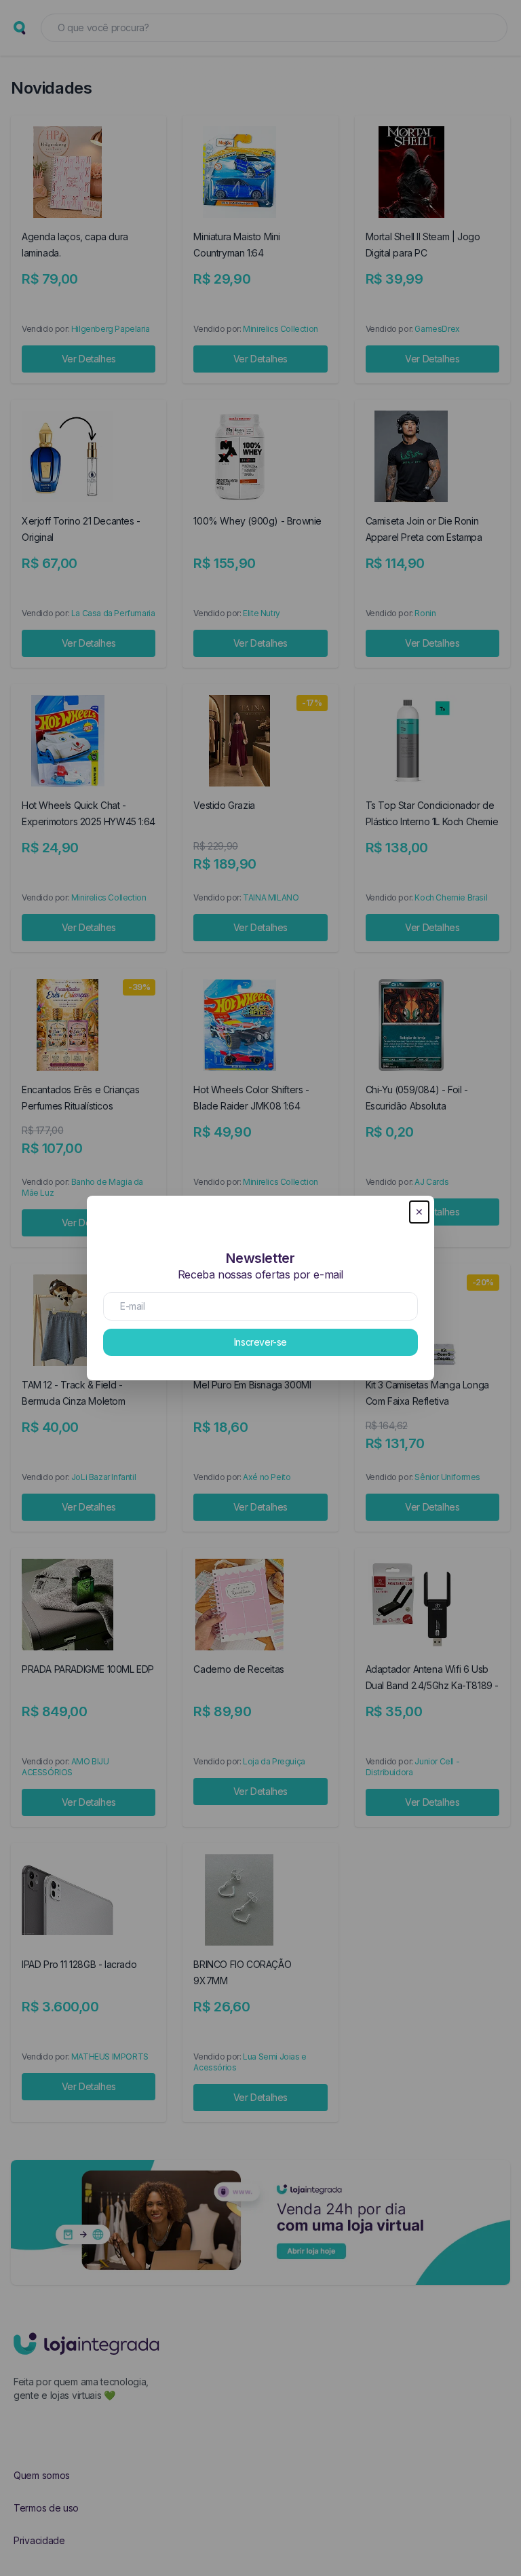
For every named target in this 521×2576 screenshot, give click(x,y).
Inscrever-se (260, 1342)
